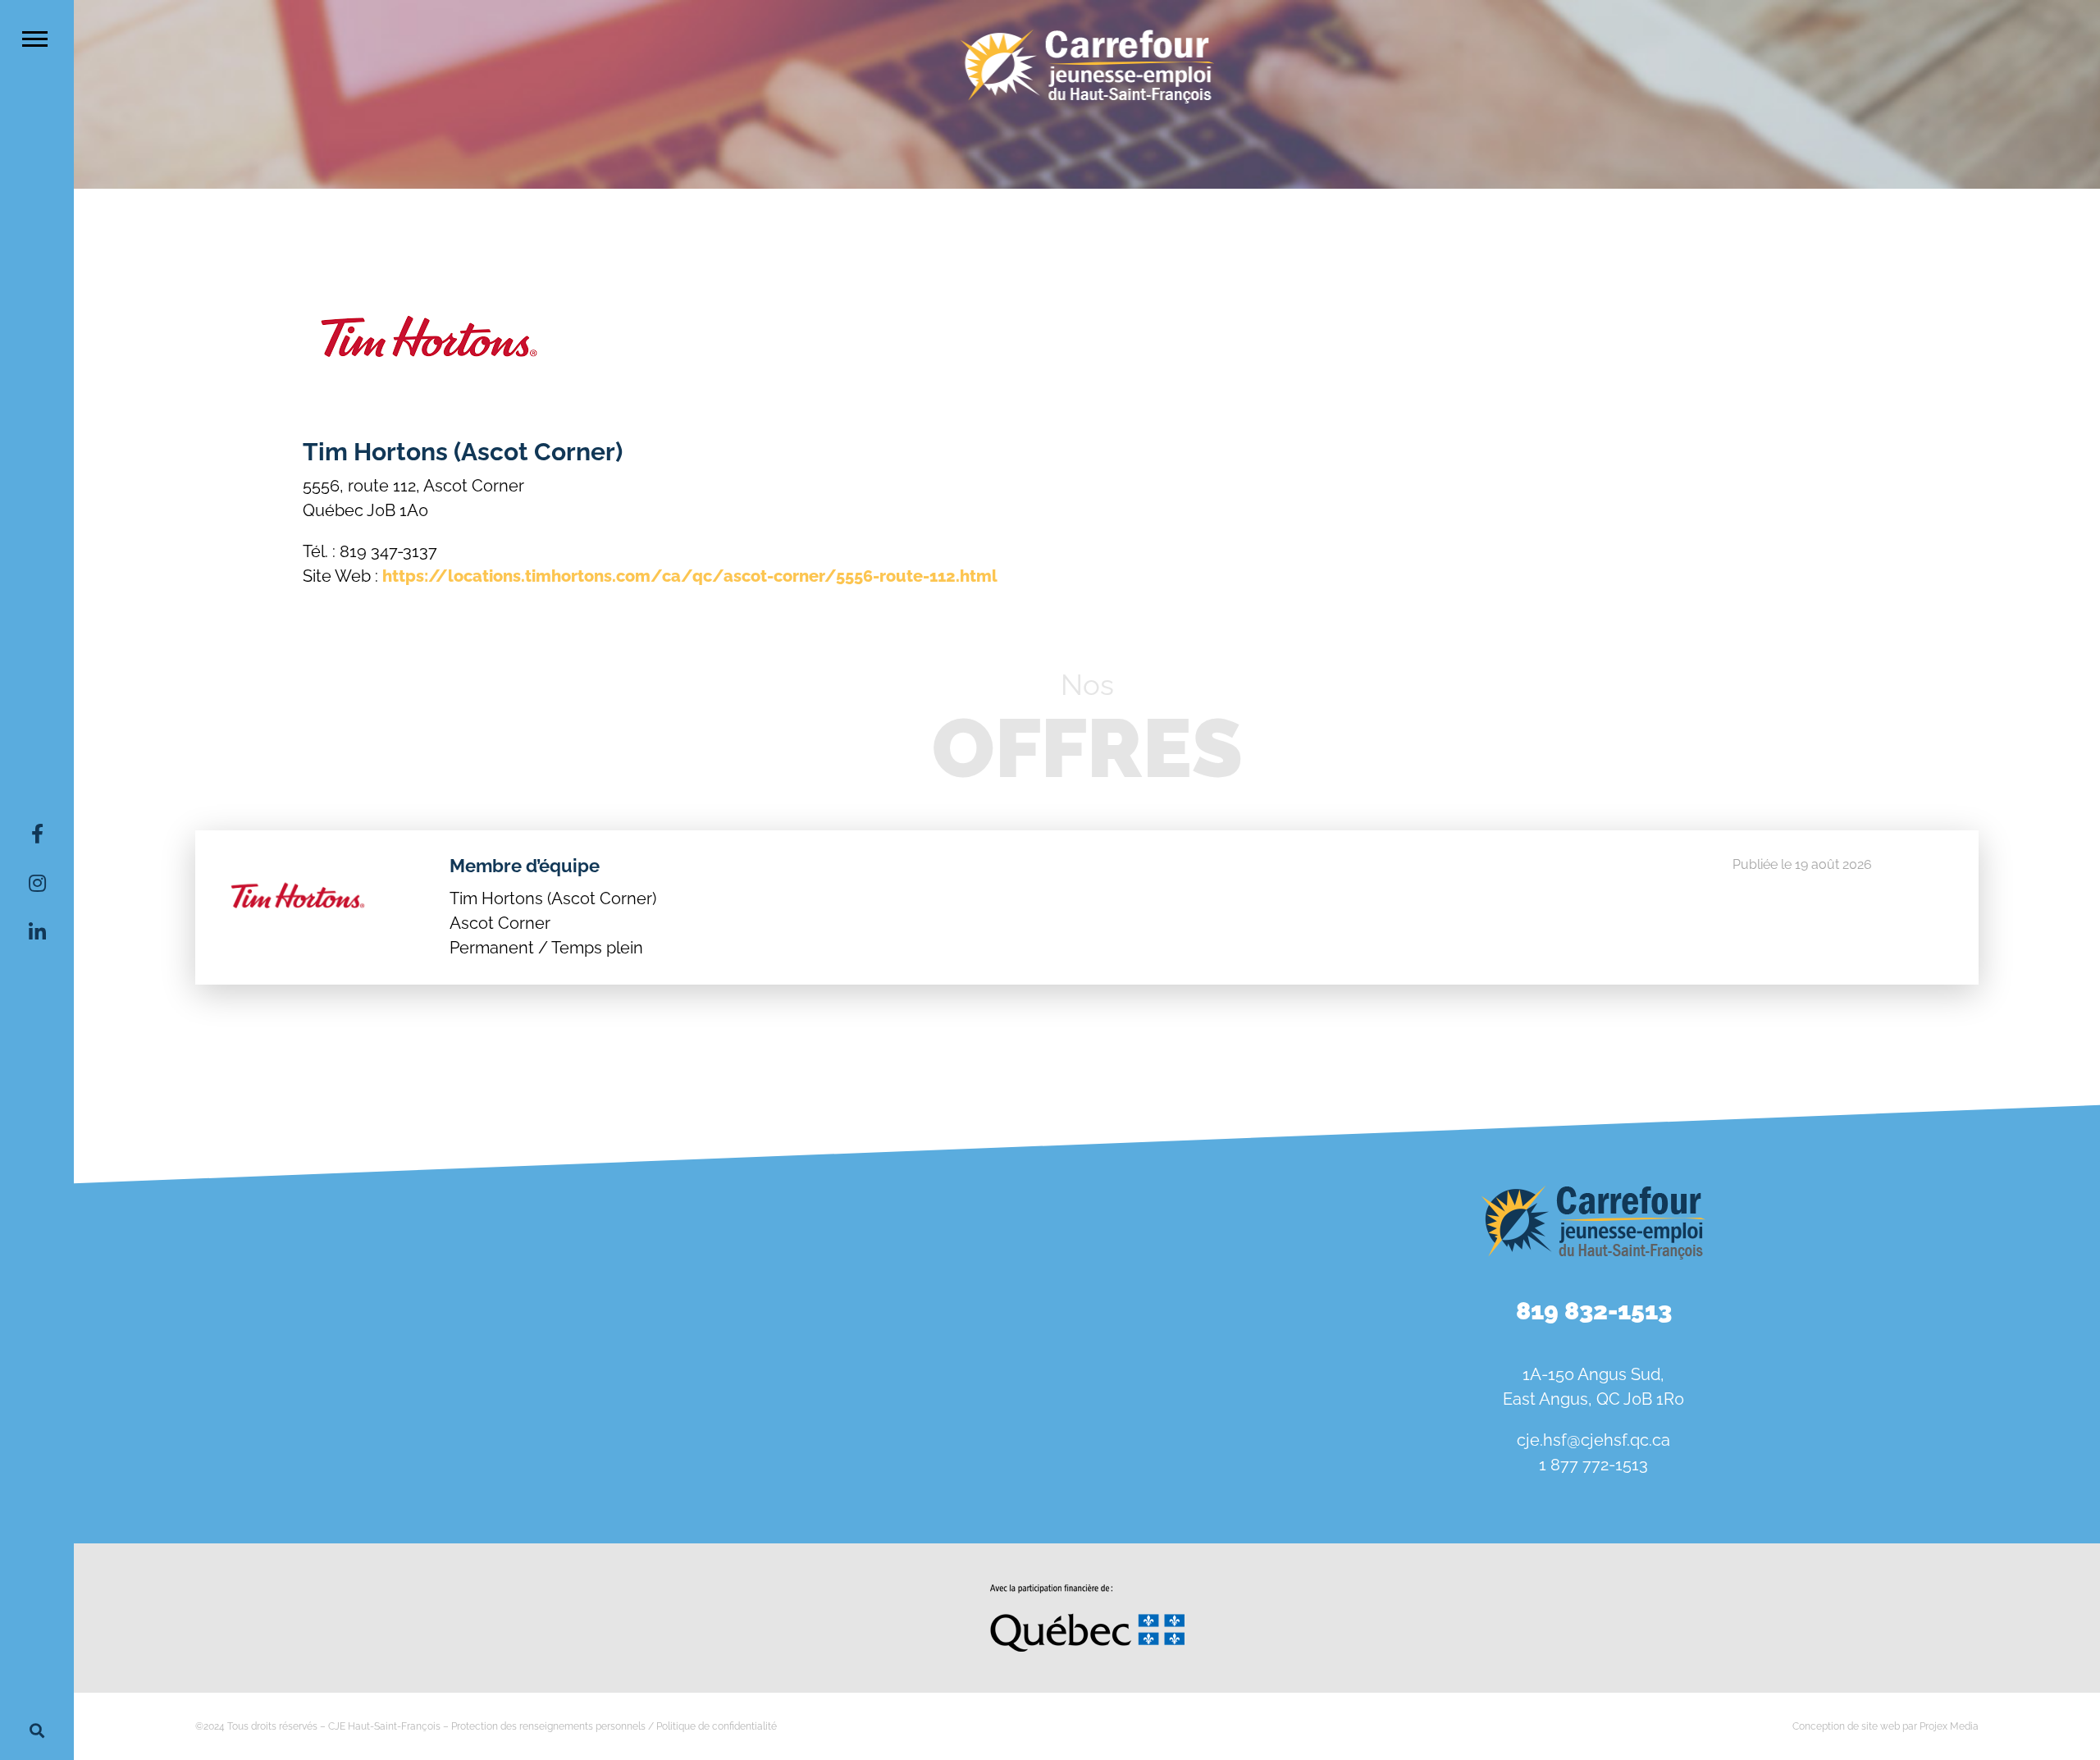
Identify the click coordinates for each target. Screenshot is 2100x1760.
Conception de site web (1846, 1726)
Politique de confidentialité (717, 1726)
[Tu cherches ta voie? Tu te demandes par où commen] (921, 1432)
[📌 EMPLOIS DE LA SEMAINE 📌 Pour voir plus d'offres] (580, 1238)
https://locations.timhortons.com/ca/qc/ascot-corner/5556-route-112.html (690, 576)
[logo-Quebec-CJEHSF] (1087, 1590)
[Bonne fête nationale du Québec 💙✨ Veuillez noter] (240, 1238)
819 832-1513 (1594, 1311)
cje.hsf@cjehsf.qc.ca (1593, 1440)
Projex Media (1949, 1726)
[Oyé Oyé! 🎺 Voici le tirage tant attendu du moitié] (921, 1238)
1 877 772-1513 (1593, 1465)
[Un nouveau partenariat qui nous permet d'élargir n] (240, 1432)
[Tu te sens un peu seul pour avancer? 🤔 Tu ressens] (580, 1432)
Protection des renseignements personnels (548, 1726)
